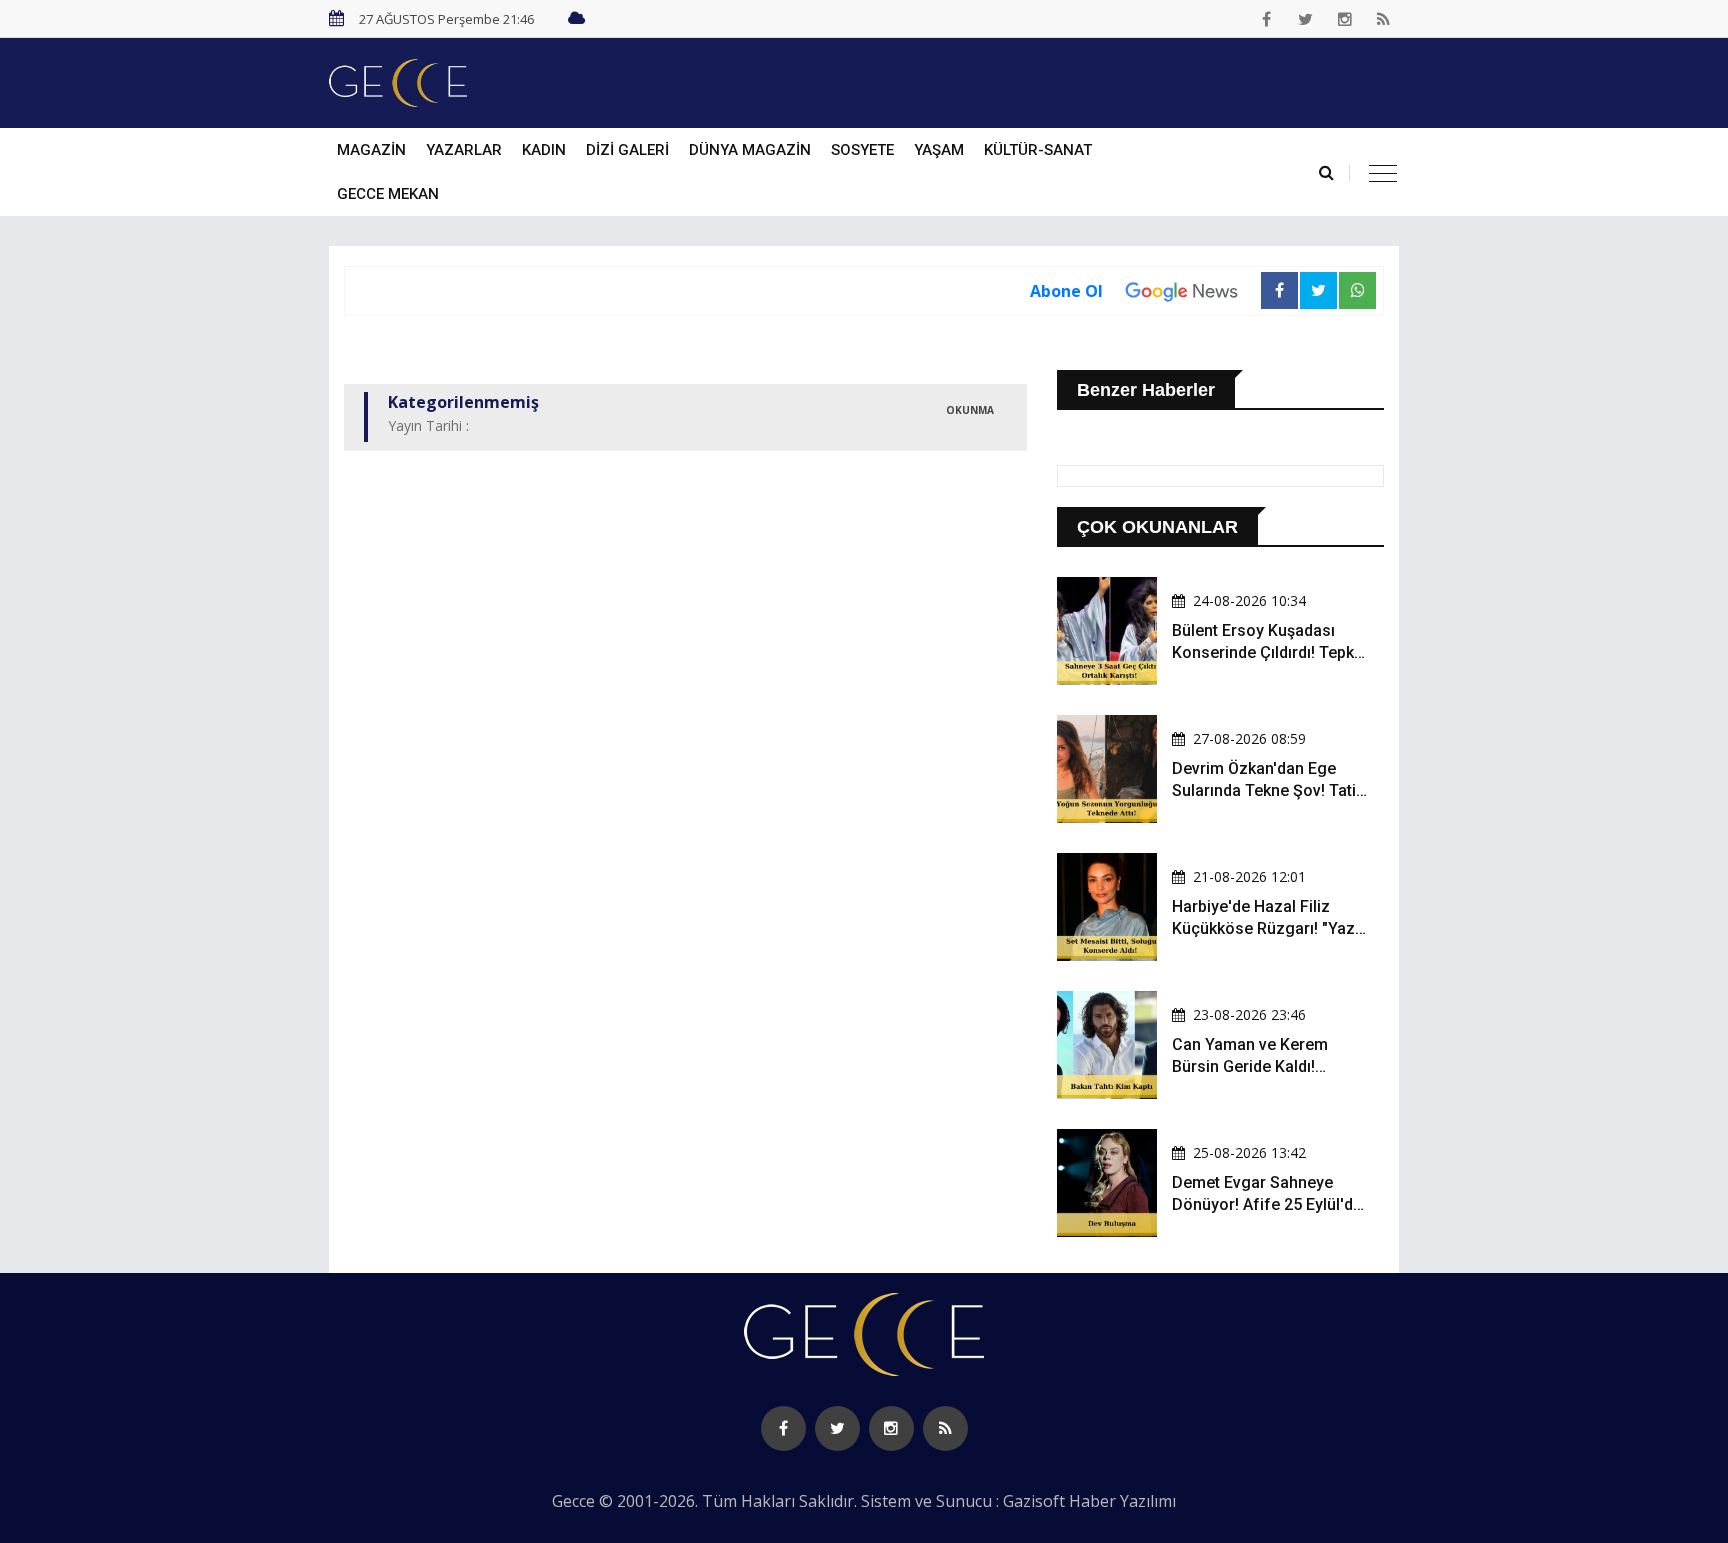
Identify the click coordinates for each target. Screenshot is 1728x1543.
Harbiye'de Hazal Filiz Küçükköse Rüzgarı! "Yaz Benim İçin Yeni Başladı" (1263, 929)
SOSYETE (862, 150)
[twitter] (1306, 19)
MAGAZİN (371, 150)
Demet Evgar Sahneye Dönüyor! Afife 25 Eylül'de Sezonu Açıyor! (1267, 1205)
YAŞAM (939, 150)
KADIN (544, 150)
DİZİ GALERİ (627, 150)
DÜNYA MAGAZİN (750, 150)
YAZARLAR (464, 150)
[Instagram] (1345, 19)
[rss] (1384, 19)
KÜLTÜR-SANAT (1038, 150)
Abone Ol (1066, 291)
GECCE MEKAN (388, 194)
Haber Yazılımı (1122, 1501)
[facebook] (1267, 19)
